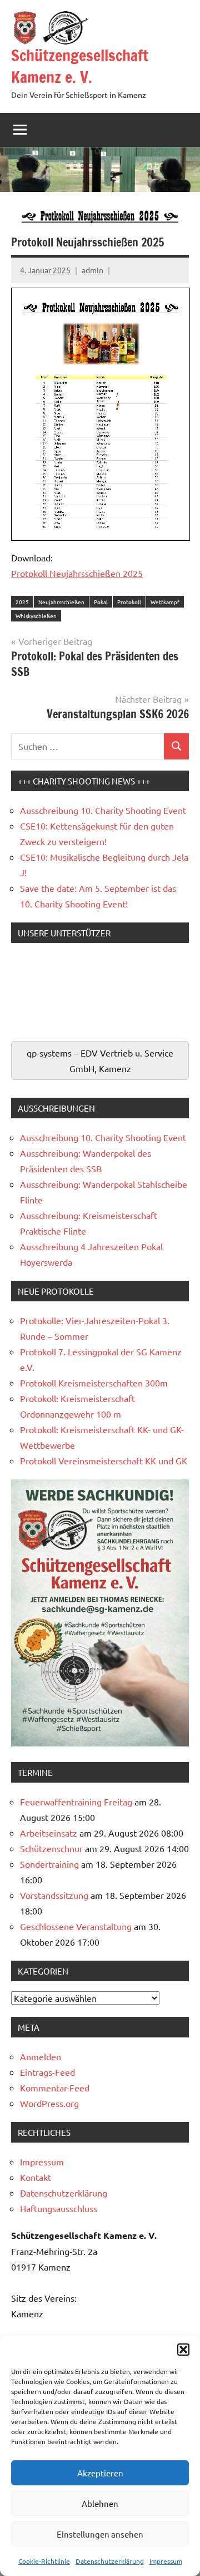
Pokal (101, 602)
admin (92, 270)
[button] (183, 2350)
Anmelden (41, 2056)
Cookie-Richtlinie (44, 2561)
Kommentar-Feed (55, 2088)
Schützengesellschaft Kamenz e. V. (80, 66)
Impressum (166, 2561)
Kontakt (36, 2177)
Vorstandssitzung (54, 1895)
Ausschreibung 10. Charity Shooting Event (103, 810)
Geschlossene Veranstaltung (76, 1926)
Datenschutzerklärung (110, 2561)
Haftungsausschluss (59, 2208)
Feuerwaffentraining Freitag (76, 1802)
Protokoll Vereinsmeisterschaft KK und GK (104, 1460)
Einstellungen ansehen (100, 2534)
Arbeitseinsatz (49, 1833)
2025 (22, 602)
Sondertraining (49, 1864)
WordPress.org (49, 2103)
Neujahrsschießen (61, 602)
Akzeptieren (100, 2473)
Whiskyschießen (36, 616)
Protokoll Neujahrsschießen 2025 (77, 573)
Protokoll (129, 602)
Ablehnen (100, 2503)
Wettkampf (165, 602)
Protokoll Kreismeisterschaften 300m (94, 1383)
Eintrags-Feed (47, 2072)
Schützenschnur (51, 1848)
